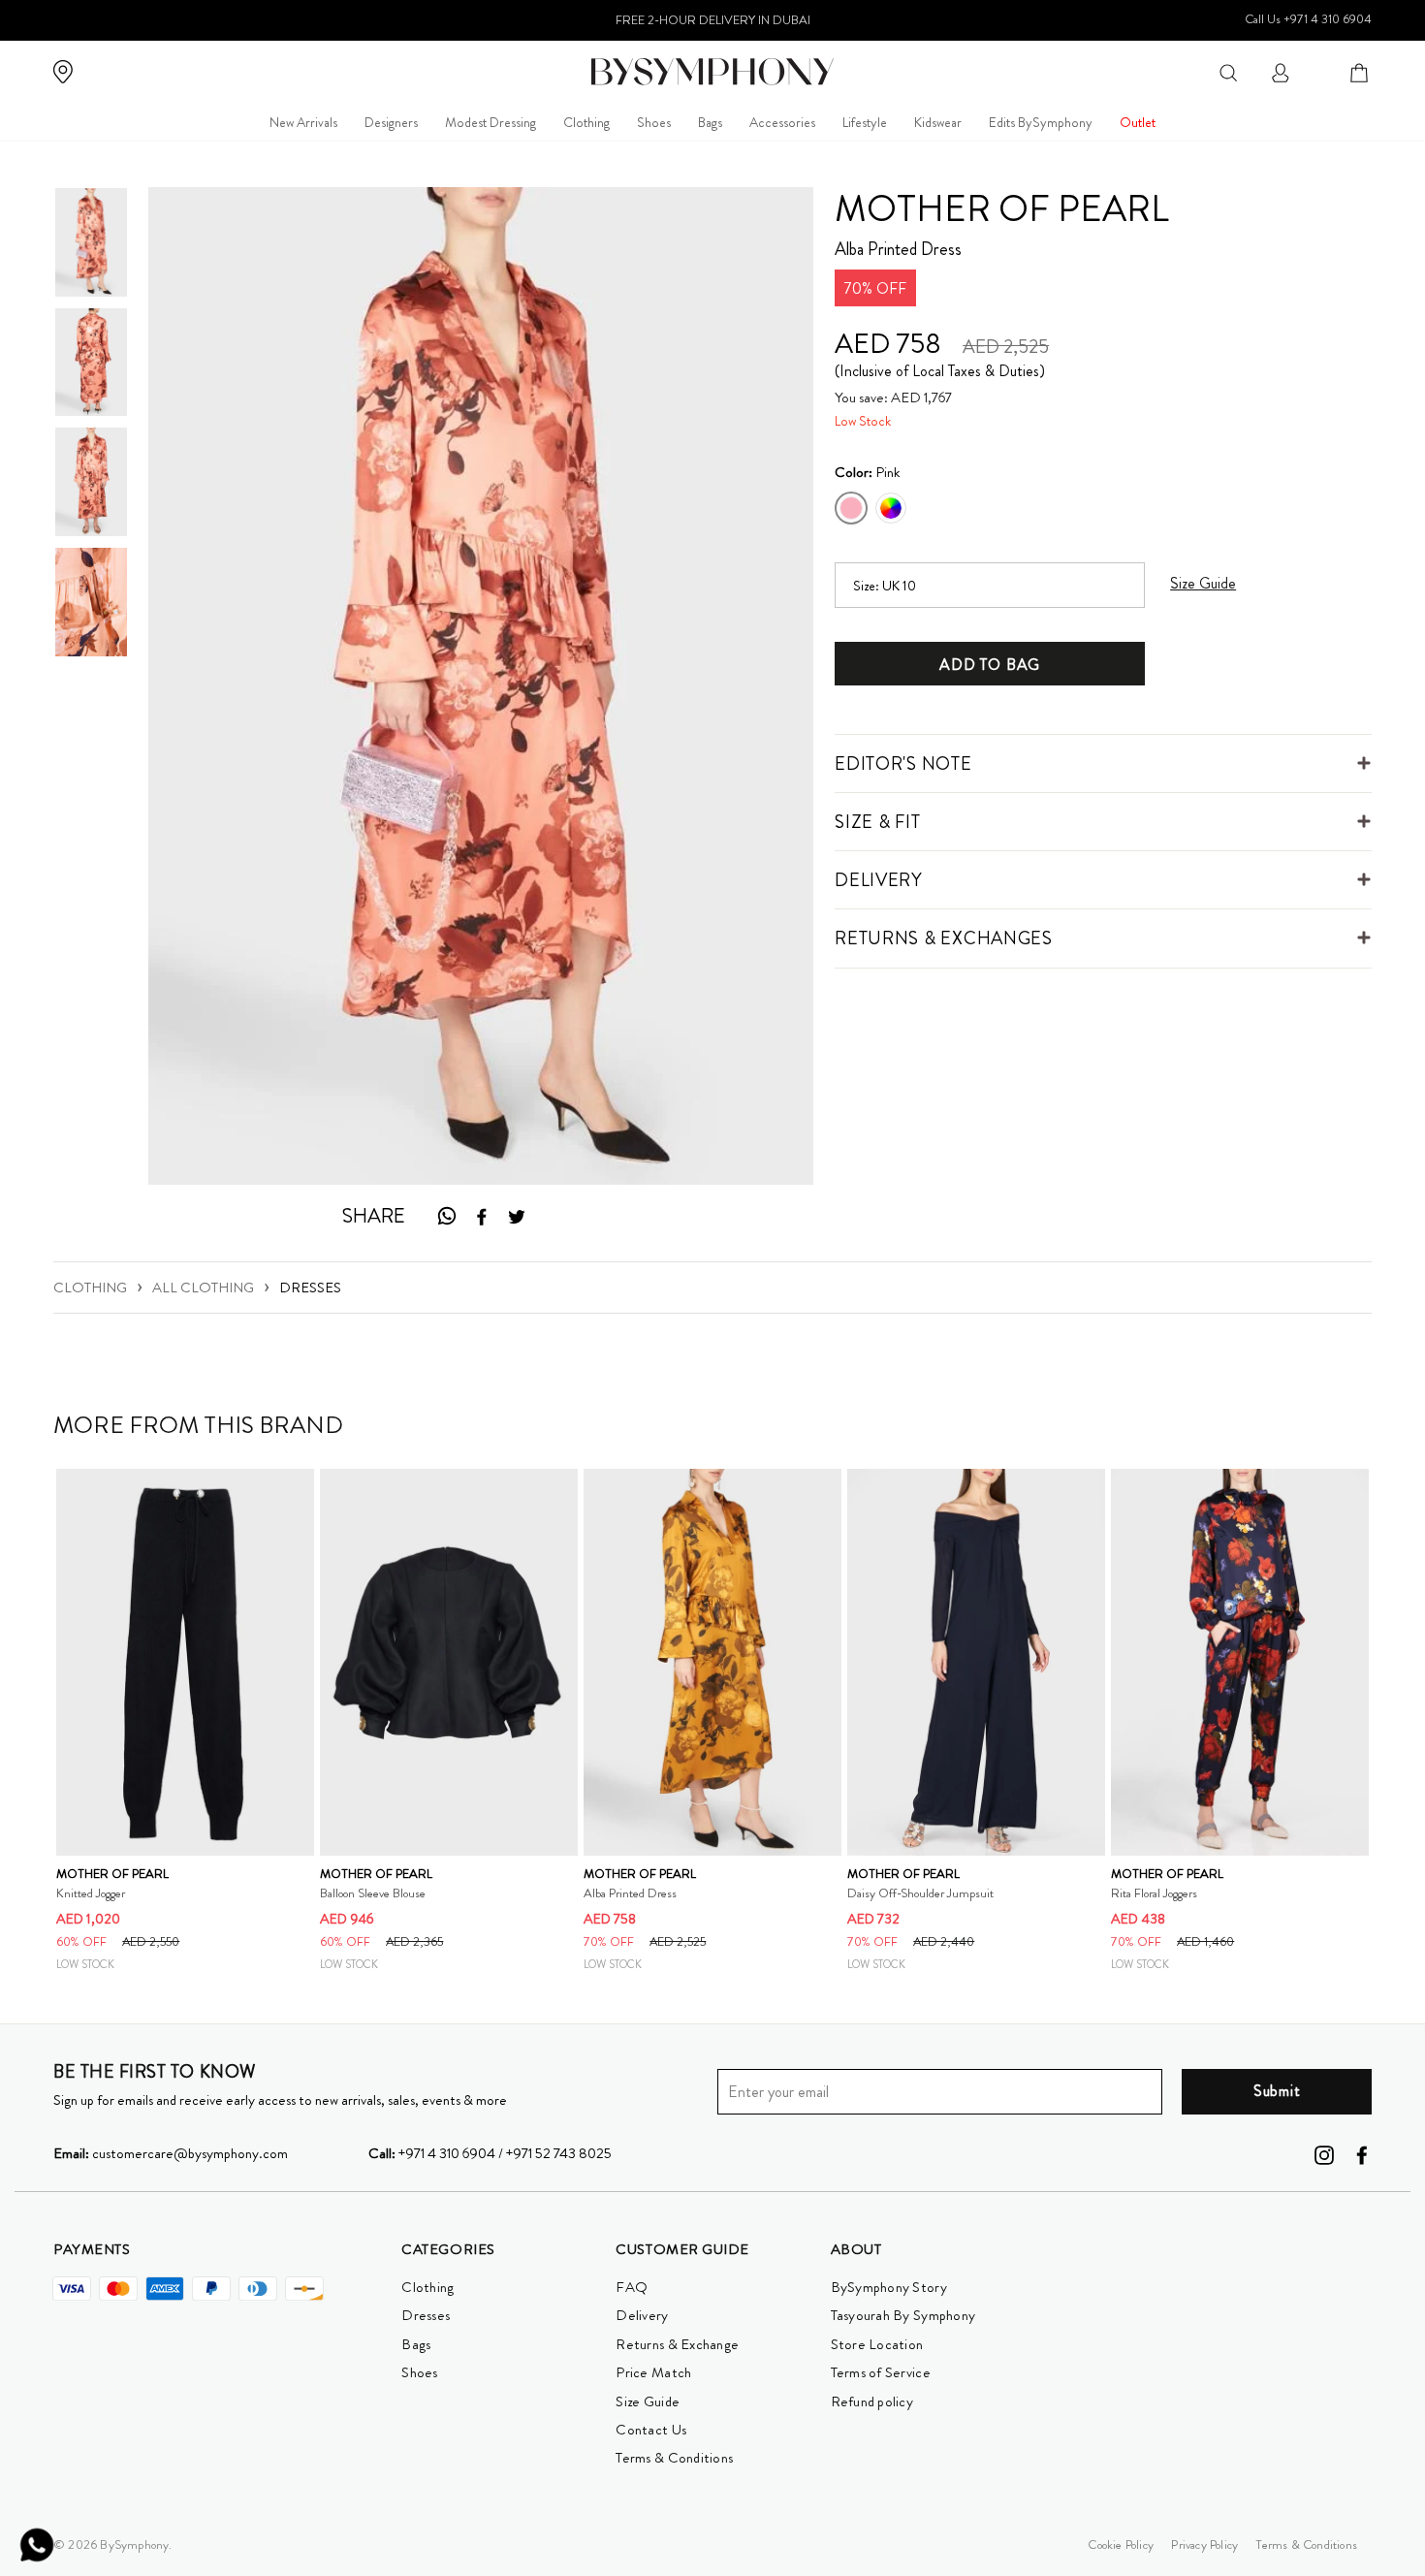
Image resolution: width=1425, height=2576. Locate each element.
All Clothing (203, 1288)
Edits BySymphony (1041, 122)
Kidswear (938, 122)
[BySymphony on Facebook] (1362, 2153)
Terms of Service (881, 2372)
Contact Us (651, 2430)
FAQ (632, 2287)
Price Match (653, 2372)
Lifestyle (865, 122)
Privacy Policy (1204, 2544)
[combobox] (1228, 71)
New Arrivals (303, 122)
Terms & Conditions (674, 2458)
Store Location (877, 2344)
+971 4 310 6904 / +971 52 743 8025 (490, 2153)
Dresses (310, 1288)
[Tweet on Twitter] (517, 1217)
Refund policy (872, 2401)
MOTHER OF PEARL (1002, 208)
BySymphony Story (889, 2287)
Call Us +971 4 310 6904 (1308, 19)
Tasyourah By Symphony (903, 2315)
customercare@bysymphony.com (171, 2153)
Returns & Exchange (677, 2344)
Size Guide (648, 2401)
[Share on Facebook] (482, 1217)
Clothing (586, 122)
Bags (710, 122)
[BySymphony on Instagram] (1324, 2153)
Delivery (642, 2315)
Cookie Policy (1121, 2544)
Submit (1277, 2091)
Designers (391, 122)
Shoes (654, 122)
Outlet (1138, 122)
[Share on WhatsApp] (446, 1216)
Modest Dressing (491, 122)
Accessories (782, 122)
